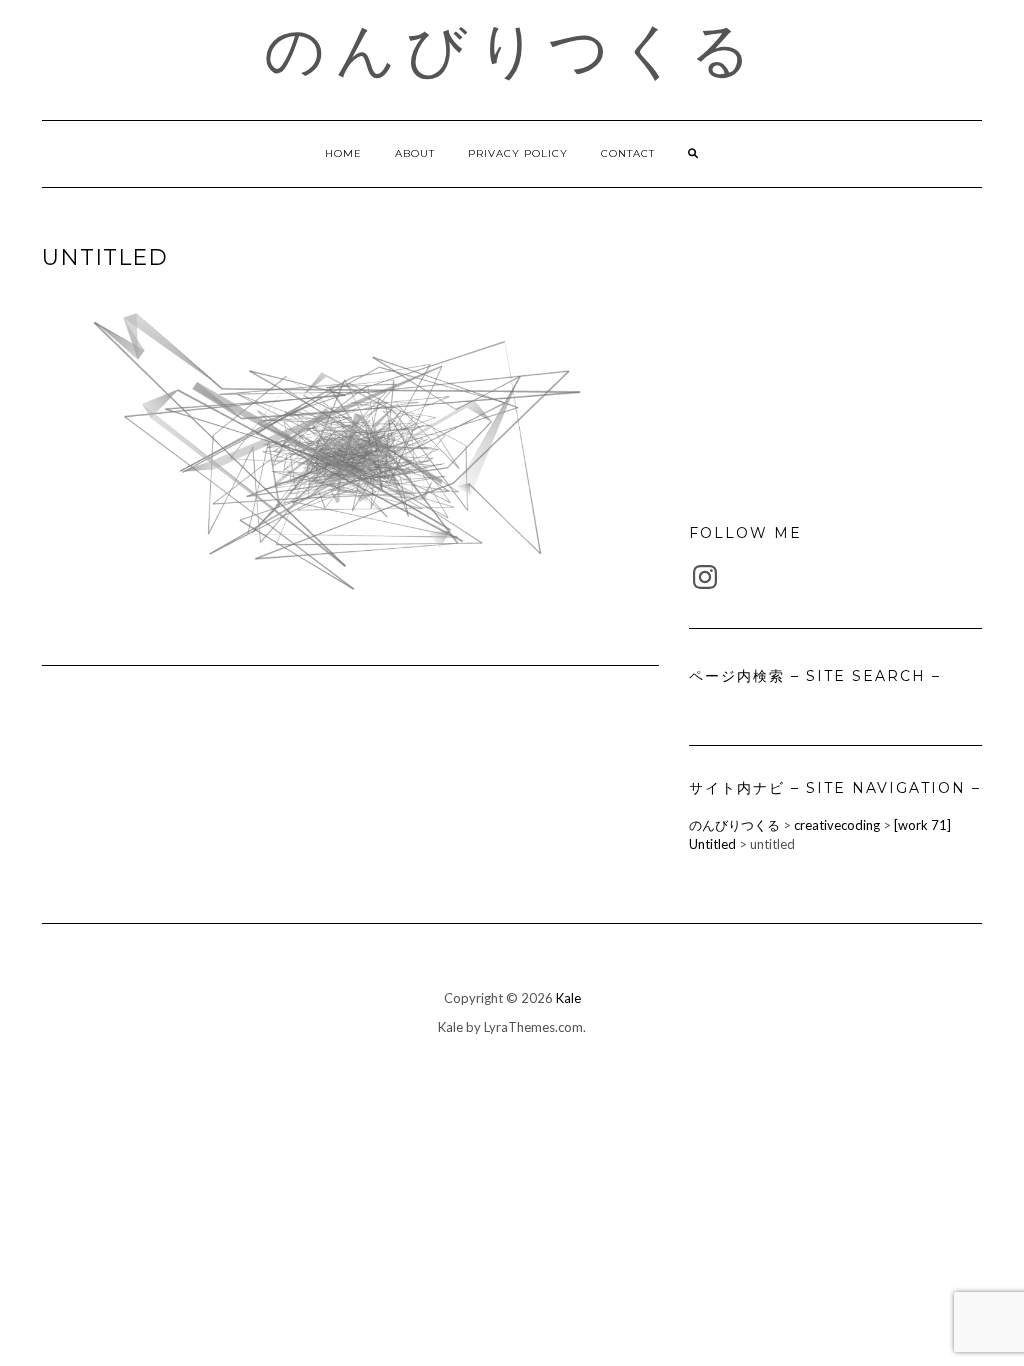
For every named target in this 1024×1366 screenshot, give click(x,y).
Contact (628, 153)
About (415, 153)
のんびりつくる (512, 50)
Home (343, 153)
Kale (568, 998)
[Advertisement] (835, 366)
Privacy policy (518, 153)
